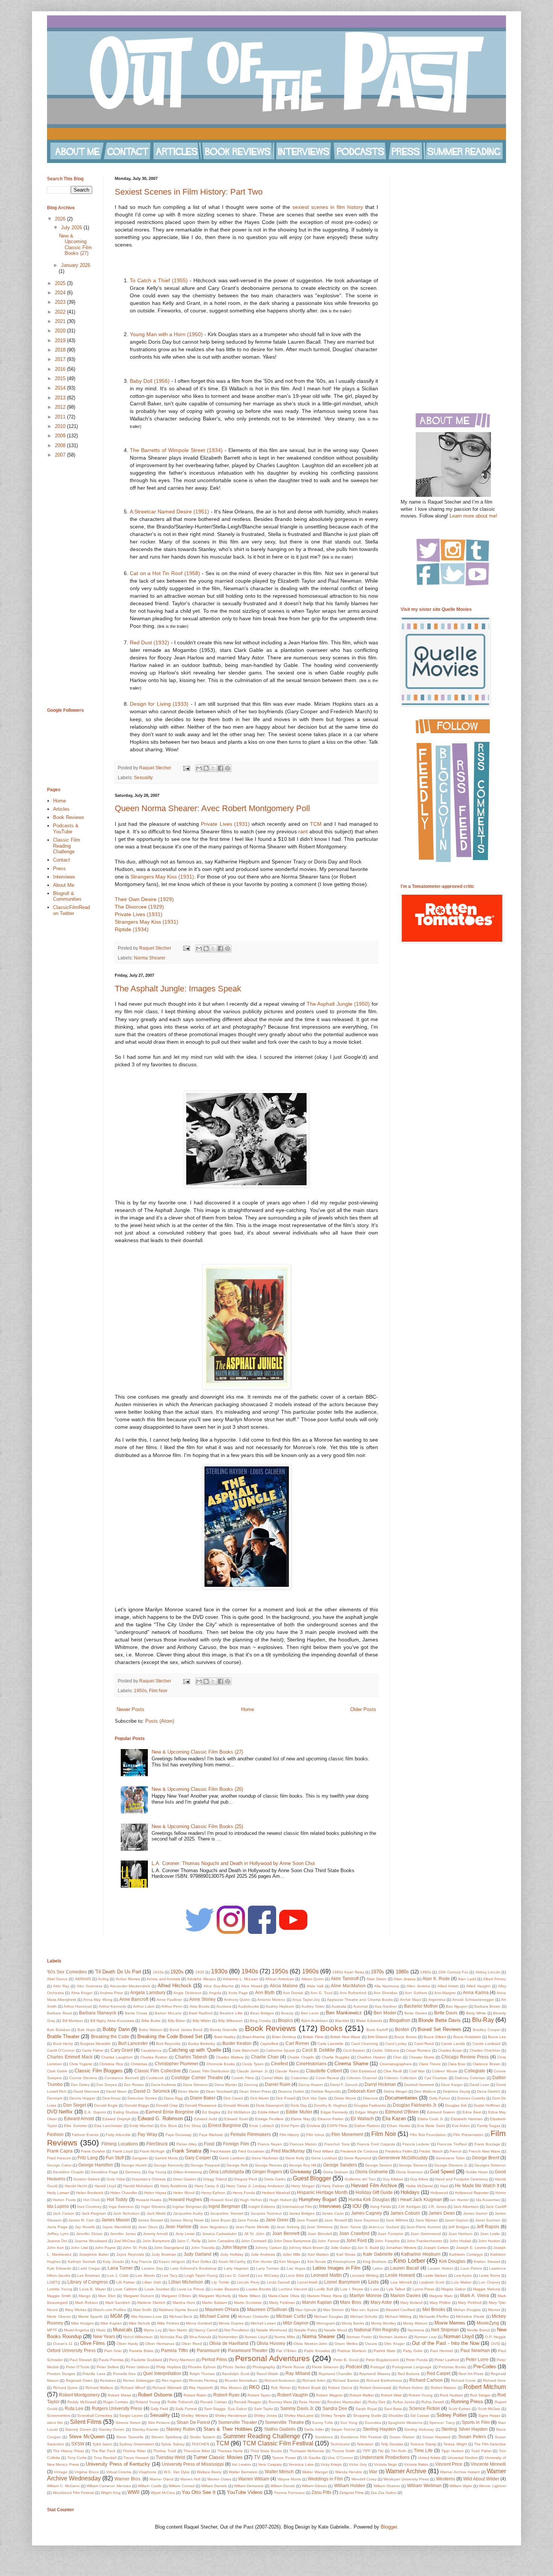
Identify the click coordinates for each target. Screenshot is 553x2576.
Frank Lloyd (123, 2151)
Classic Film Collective (158, 2071)
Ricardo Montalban (241, 2380)
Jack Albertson (466, 2207)
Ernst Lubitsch (261, 2126)
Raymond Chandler (335, 2374)
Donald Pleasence (201, 2105)
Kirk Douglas (452, 2261)
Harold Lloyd (105, 2186)
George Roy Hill (302, 2165)
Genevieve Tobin (450, 2158)
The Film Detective (490, 2444)
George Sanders (340, 2165)
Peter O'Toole (78, 2367)
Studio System (202, 2437)
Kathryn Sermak (82, 2262)
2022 (61, 312)
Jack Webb (156, 2213)
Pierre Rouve (293, 2367)
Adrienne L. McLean (240, 1979)
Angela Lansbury (148, 1992)
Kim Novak (317, 2262)
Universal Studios (463, 2458)
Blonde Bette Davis (440, 2020)
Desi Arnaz (112, 2098)
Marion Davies (406, 2295)
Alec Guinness (90, 1986)
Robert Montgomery (79, 2395)
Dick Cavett (233, 2098)
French (456, 2151)
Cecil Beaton (354, 2050)
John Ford (356, 2240)
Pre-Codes (485, 2367)
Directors (371, 2098)
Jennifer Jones (123, 2234)
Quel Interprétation (162, 2373)
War (373, 2472)
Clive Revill (393, 2071)
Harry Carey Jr (207, 2186)
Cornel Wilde (273, 2078)
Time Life (423, 2450)
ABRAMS (83, 1979)
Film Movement (347, 2134)
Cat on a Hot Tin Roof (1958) (166, 573)
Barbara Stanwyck (98, 2013)
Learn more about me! (473, 516)
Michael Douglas (329, 2316)
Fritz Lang (88, 2158)
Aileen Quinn (313, 1979)
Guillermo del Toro (360, 2179)
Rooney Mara (280, 2402)
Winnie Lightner (492, 2486)
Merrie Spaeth (91, 2316)
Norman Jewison (393, 2337)
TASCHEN (200, 2444)
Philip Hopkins (168, 2367)
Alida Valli (315, 1986)
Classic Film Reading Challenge (67, 846)
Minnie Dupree (231, 2323)
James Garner (475, 2213)
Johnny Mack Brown (306, 2248)
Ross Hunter (309, 2402)
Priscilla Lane (94, 2374)
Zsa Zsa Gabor (384, 2493)
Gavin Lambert (232, 2158)
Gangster (140, 2158)
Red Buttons (409, 2374)
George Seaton (378, 2165)
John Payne (105, 2248)
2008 (61, 445)
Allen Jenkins (418, 1986)
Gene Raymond (358, 2158)
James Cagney (366, 2213)
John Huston (489, 2241)
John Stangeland (169, 2248)
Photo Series (234, 2367)
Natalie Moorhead (272, 2330)
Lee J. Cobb (118, 2275)
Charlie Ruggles (336, 2057)
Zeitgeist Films (352, 2493)
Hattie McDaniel (419, 2186)
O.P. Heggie (495, 2337)
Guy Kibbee (393, 2179)
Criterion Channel (362, 2078)
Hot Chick (91, 2200)
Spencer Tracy (442, 2423)
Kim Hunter (262, 2262)
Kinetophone (344, 2262)
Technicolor (340, 2444)
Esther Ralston (367, 2126)
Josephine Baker (94, 2254)
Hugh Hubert (280, 2200)
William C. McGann (63, 2486)
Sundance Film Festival (361, 2437)
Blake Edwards (369, 2021)
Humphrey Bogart (318, 2199)
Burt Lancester (133, 2043)
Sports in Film (476, 2422)
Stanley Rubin (181, 2429)
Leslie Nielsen (435, 2275)
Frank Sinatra (187, 2151)
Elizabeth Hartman (467, 2119)
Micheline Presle (470, 2316)
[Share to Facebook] (220, 768)
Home (248, 1709)
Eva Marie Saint (431, 2126)
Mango (85, 2296)
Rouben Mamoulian (344, 2402)
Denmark (55, 2098)
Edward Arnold (79, 2119)
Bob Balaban (59, 2030)
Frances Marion (303, 2144)
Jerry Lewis (185, 2234)
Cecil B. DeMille (319, 2050)
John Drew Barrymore (292, 2241)
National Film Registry (377, 2330)
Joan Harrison (461, 2234)
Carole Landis (453, 2044)
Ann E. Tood (321, 1993)
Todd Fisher (481, 2451)
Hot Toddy (117, 2199)
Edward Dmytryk (116, 2119)
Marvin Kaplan (317, 2302)
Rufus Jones (404, 2402)
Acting (103, 1979)
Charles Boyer (450, 2050)
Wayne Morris (289, 2479)
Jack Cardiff (496, 2207)
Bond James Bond (186, 2030)
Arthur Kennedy (113, 2006)
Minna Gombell (199, 2323)
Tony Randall (105, 2458)
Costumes (299, 2078)
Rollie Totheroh (180, 2402)
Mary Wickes (76, 2310)
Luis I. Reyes (352, 2289)
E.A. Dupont (95, 2112)
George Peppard (205, 2165)
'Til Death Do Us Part (118, 1972)
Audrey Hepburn (280, 2006)
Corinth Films (243, 2078)
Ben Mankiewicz (344, 2013)
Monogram (326, 2323)
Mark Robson (87, 2303)
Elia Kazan (394, 2119)
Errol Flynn (290, 2126)
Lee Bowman (89, 2275)
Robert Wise (391, 2395)
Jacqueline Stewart (226, 2213)
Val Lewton (241, 2464)
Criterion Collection (400, 2078)
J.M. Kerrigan (409, 2207)
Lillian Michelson (186, 2282)
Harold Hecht (76, 2186)
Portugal (378, 2367)
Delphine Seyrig (457, 2091)
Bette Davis (446, 2013)
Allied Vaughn (478, 1986)
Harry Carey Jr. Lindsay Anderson (255, 2186)
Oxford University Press (71, 2350)
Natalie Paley (306, 2330)
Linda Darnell (278, 2282)
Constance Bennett (122, 2078)
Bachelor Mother (421, 2006)
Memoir (494, 2310)
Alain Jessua (405, 1979)
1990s (426, 1972)
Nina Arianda (200, 2337)
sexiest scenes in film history (328, 207)
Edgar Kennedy (334, 2112)
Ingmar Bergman (187, 2207)
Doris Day (299, 2105)
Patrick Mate (384, 2351)
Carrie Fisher (93, 2050)
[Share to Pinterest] (228, 768)
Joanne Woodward (91, 2241)
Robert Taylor (259, 2395)
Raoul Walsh (267, 2374)
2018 (61, 350)
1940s (250, 1971)
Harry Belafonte (174, 2186)
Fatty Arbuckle (118, 2135)
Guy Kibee (419, 2179)
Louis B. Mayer (93, 2289)
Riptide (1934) (132, 929)
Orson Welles (346, 2344)
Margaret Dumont (139, 2296)
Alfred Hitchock (175, 1986)
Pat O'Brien (286, 2351)
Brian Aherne (254, 2037)
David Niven (116, 2091)
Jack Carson (63, 2213)
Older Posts (363, 1709)
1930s (219, 1971)
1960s (310, 1971)
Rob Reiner (281, 2388)
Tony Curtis (77, 2458)
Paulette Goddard (147, 2360)
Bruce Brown (405, 2037)
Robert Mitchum (485, 2387)
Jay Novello (85, 2227)
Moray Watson (415, 2323)
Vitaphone (147, 2472)
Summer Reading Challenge (262, 2436)
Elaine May (300, 2119)
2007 (61, 455)
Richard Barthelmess (384, 2380)
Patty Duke (413, 2351)
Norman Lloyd (459, 2336)
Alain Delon (376, 1979)
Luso (375, 2289)
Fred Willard (323, 2151)
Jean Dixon (148, 2227)
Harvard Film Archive (374, 2185)
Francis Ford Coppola (376, 2144)
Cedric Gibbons (385, 2050)
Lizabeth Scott (432, 2282)
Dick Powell (286, 2098)
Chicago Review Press (465, 2057)
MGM (116, 2316)
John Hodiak (460, 2241)
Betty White (476, 2013)
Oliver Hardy (127, 2344)
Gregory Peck (245, 2179)
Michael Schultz (364, 2316)
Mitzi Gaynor (296, 2323)
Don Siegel (75, 2105)
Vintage (61, 2472)
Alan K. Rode (436, 1978)
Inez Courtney (89, 2207)
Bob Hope (87, 2030)
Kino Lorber (409, 2261)
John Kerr (55, 2248)
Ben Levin (310, 2013)
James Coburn (405, 2213)
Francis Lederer (416, 2144)
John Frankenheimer (425, 2241)
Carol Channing (365, 2044)
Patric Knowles (317, 2351)
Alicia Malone (284, 1986)
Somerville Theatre (284, 2422)
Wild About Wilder (481, 2479)
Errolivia (313, 2126)
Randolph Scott (235, 2374)
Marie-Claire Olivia (284, 2296)
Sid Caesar (420, 2415)
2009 (61, 436)
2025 (61, 283)
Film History (289, 2135)
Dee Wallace (425, 2091)
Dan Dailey (80, 2085)
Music (101, 2330)
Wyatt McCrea (163, 2493)
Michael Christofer (253, 2316)
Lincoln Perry (248, 2282)
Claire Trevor (430, 2064)
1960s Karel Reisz (348, 1972)
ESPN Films (337, 2126)
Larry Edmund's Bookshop (193, 2268)
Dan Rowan (134, 2085)
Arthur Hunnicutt (78, 2006)
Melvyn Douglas (467, 2310)
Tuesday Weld (170, 2457)
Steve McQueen (87, 2437)
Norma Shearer (150, 958)
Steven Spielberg (166, 2437)
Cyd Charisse (436, 2078)
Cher (397, 2057)
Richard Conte (463, 2380)
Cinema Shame (351, 2064)
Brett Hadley (225, 2037)
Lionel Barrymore (342, 2282)
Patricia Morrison (352, 2351)
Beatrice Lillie (231, 2013)
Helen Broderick (90, 2193)
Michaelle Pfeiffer (434, 2316)
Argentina (437, 2000)
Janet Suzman (488, 2220)
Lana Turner (120, 2268)
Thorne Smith (344, 2451)
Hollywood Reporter (472, 2193)
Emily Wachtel (141, 2126)
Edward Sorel (236, 2119)
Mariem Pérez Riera (324, 2296)
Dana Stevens (195, 2085)
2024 (61, 293)
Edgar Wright (366, 2112)
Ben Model (385, 2013)
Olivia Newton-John (310, 2344)
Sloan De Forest (193, 2422)
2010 (61, 426)
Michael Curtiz (291, 2316)
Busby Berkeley (202, 2044)
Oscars (371, 2344)
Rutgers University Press (117, 2408)
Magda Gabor (453, 2289)
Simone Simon (128, 2423)
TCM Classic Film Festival (278, 2443)
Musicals (123, 2330)
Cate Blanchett (245, 2050)
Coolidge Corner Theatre (197, 2077)
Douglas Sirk (456, 2105)
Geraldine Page (104, 2172)
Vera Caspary (270, 2464)
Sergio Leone (131, 2415)
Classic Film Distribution (209, 2071)
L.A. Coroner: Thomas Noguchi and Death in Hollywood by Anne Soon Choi (233, 1863)
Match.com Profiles (110, 2310)
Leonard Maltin (326, 2275)
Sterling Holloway (419, 2429)
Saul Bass (393, 2409)
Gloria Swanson (409, 2172)
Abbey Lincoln (488, 1972)
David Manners (86, 2091)
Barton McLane (168, 2013)
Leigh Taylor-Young (201, 2275)
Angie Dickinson (187, 1993)
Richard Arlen (314, 2380)
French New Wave (485, 2151)
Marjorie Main (441, 2296)
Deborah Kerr (362, 2091)
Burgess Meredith (96, 2044)
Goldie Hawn (477, 2172)
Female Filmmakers (251, 2134)
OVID (496, 2344)
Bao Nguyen (457, 2006)
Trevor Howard (136, 2458)
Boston (402, 2029)
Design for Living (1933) (160, 704)
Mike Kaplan (111, 2323)
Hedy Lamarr (58, 2193)
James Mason (115, 2220)
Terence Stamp (423, 2444)
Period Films (214, 2359)
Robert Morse (119, 2395)
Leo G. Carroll (237, 2275)
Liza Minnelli (401, 2282)
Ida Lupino (58, 2206)
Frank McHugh (152, 2151)
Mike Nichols (139, 2323)
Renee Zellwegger (139, 2380)
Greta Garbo (275, 2179)
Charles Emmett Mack (70, 2057)
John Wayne (234, 2247)
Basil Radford (201, 2013)
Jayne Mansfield (117, 2227)
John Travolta (203, 2248)
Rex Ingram (172, 2380)
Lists (374, 2282)
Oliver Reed (192, 2344)
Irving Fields (381, 2207)
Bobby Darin (116, 2029)
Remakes (108, 2380)
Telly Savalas (392, 2444)
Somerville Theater (238, 2422)
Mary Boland (411, 2303)
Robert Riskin (195, 2395)
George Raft (237, 2165)
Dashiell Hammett (419, 2085)
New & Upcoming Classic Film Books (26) (197, 1789)
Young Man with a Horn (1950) (166, 334)
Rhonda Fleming (203, 2380)
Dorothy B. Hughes (330, 2105)
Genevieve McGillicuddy (403, 2158)
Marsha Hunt (184, 2303)
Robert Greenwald (376, 2388)
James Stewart (150, 2220)
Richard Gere (495, 2380)
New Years (104, 2336)
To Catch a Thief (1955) (159, 280)
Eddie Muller (299, 2112)
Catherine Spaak (280, 2050)
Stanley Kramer (146, 2429)
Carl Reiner (298, 2043)
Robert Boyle (309, 2388)
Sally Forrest (186, 2409)
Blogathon (400, 2020)
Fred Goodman (251, 2151)
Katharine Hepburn (421, 2254)
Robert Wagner (329, 2395)
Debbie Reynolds (326, 2091)
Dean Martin (188, 2091)
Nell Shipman (445, 2330)
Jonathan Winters (401, 2248)
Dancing (251, 2085)
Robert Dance (340, 2388)
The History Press (68, 2451)
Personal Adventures (273, 2358)
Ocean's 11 (63, 2344)
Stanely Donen (78, 2429)
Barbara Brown (487, 2006)
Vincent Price (449, 2464)
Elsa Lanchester (108, 2126)
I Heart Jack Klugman (420, 2199)
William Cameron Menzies (109, 2486)
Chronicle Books (221, 2064)
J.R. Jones (437, 2207)
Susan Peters (472, 2437)
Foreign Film (236, 2144)
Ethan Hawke (398, 2126)
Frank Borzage (487, 2144)
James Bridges (302, 2213)
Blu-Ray (483, 2020)
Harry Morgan (303, 2186)
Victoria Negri (385, 2464)
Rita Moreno (231, 2388)
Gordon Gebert (87, 2179)
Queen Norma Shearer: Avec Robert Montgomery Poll (212, 808)
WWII (134, 2492)
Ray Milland (298, 2373)
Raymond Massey (375, 2374)
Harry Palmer (333, 2186)
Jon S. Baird (368, 2248)
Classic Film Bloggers (99, 2071)
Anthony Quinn (237, 2000)
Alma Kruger (82, 1993)
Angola (215, 1993)
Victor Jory (358, 2464)
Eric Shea (192, 2126)
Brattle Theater (63, 2036)
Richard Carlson (426, 2380)
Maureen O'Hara (222, 2309)
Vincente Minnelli (488, 2464)
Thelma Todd (165, 2451)
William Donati (283, 2486)
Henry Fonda (244, 2193)
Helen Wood (184, 2193)
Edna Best (472, 2112)
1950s (140, 1691)
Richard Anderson (280, 2380)
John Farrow (328, 2241)
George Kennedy (169, 2165)
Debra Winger (396, 2091)
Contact (62, 860)
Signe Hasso (489, 2415)
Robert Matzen (444, 2388)
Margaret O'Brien (176, 2296)
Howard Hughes (185, 2199)
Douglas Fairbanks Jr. (415, 2105)
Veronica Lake (301, 2464)
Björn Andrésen (315, 2021)
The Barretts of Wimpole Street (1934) (177, 450)
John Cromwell (254, 2241)
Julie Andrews (263, 2254)
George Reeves (268, 2165)
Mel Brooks (434, 2309)
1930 (200, 1972)
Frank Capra (60, 2151)
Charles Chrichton (485, 2050)
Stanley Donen (112, 2429)
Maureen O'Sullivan (267, 2309)
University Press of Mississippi (193, 2464)
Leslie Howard (400, 2275)
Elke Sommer (75, 2126)
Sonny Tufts (322, 2423)
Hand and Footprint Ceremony (462, 2179)
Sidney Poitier (452, 2415)
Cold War (417, 2071)
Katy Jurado (113, 2262)
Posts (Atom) (160, 1721)
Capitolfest (269, 2044)
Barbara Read (59, 2013)
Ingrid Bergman (224, 2206)
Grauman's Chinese (149, 2179)
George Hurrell (134, 2165)
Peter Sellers (108, 2367)
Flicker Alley (187, 2144)
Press (59, 869)
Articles (61, 809)
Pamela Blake (141, 2351)
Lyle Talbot (396, 2289)
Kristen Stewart (487, 2262)
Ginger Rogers (267, 2172)
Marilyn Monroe (366, 2295)
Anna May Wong (98, 2000)
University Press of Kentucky (118, 2464)
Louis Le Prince (191, 2289)
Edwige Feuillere (269, 2119)
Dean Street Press (255, 2091)
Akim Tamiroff (344, 1978)
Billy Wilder (202, 2021)
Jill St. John (254, 2234)
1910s (158, 1972)
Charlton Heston (371, 2057)
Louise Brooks (259, 2289)
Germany (133, 2172)
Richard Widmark (167, 2388)
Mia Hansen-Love (147, 2316)
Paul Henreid (441, 2351)
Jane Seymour (366, 2220)
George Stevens (413, 2165)
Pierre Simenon (325, 2367)
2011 (61, 417)
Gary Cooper (198, 2158)
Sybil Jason (103, 2444)
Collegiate (475, 2071)
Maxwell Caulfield (400, 2310)
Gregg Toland (215, 2179)
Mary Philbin (440, 2303)
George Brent (485, 2158)
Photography (264, 2367)
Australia (339, 2006)
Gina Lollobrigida (226, 2172)
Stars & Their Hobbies (228, 2429)
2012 (61, 407)
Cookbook (155, 2078)
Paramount (208, 2350)
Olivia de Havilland (229, 2343)
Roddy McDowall (82, 2402)
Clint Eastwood (363, 2071)
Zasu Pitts (321, 2492)
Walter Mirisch (279, 2472)
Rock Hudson (451, 2395)
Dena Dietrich (489, 2091)
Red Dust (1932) (150, 642)
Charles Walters (230, 2057)
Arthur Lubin (144, 2006)
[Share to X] (213, 768)
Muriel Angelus (77, 2330)
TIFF (367, 2451)
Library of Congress (88, 2282)
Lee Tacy (170, 2275)
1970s (378, 1972)
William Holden (350, 2485)
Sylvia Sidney (173, 2444)
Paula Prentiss (111, 2360)
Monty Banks (353, 2323)
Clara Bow (457, 2064)
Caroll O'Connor (61, 2050)
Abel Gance (57, 1979)
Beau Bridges (262, 2013)
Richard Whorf (133, 2388)
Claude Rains (287, 2071)
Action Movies (128, 1979)
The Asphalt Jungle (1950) (338, 1004)
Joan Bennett (286, 2233)
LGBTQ (54, 2282)
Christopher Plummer (176, 2064)
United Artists (429, 2458)
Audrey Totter (313, 2006)
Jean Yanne (350, 2227)
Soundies (373, 2423)
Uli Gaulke (312, 2458)
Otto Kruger (394, 2344)
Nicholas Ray (171, 2337)
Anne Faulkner (169, 2000)
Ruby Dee (377, 2402)
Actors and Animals (163, 1979)
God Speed (442, 2172)
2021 (61, 321)
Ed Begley (211, 2112)
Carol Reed (424, 2044)
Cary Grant (122, 2050)
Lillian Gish (152, 2282)
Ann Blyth (265, 1992)
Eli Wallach (362, 2119)
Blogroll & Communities (67, 896)
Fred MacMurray (288, 2151)
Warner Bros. (128, 2479)
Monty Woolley (384, 2323)
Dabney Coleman (470, 2078)
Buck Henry (63, 2044)
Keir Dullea (202, 2262)
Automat (361, 2006)
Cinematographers (396, 2064)
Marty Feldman (282, 2303)
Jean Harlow (178, 2227)
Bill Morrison (73, 2021)
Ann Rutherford (353, 1993)
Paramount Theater (248, 2350)
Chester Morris (422, 2057)
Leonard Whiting (364, 2275)
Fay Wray (147, 2134)
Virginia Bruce (87, 2472)
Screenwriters (59, 2415)
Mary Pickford (470, 2303)
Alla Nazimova (387, 1986)
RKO (254, 2387)
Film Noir (158, 1691)
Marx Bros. (351, 2302)
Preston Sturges (61, 2374)
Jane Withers (397, 2220)
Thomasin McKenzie (307, 2451)
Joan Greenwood (426, 2234)
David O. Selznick (152, 2091)
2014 (61, 388)
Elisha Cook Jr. (431, 2119)
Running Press (467, 2402)
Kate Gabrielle (378, 2254)
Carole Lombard (487, 2044)
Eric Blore (169, 2126)
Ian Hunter (459, 2200)
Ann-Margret (445, 1993)
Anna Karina (476, 1992)
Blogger (389, 2527)
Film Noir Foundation (428, 2135)
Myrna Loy (153, 2330)
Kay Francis (141, 2262)
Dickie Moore (345, 2098)
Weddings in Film (325, 2479)
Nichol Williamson (138, 2337)
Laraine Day (152, 2268)
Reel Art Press (471, 2374)
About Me (64, 885)
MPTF (52, 2330)
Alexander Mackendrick (130, 1986)
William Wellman (424, 2485)
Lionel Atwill (307, 2282)
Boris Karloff (377, 2030)
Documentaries (401, 2098)
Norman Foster (359, 2337)
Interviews (64, 877)
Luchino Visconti (293, 2289)
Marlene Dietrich (151, 2303)
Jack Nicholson (126, 2213)
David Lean (479, 2085)
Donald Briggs (137, 2105)
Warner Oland (161, 2479)
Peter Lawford (447, 2360)
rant (304, 831)
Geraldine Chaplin (68, 2172)
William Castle (150, 2486)
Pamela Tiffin (175, 2350)
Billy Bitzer (177, 2021)
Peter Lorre (477, 2359)
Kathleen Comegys (466, 2254)
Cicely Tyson (253, 2064)
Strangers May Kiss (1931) (162, 877)
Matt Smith (142, 2310)
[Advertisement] (70, 583)
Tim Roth (399, 2451)
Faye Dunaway (179, 2135)
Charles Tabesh (191, 2057)
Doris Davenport (270, 2105)
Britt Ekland (378, 2037)
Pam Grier (113, 2351)
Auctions (224, 2006)
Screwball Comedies (95, 2415)
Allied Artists (448, 1986)
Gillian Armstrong (188, 2172)
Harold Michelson (138, 2186)
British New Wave (345, 2037)
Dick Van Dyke (314, 2098)
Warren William (254, 2479)
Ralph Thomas (202, 2374)
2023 (61, 302)
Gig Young (157, 2172)
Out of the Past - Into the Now (445, 2343)
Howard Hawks (149, 2200)
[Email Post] (186, 768)
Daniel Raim (278, 2084)
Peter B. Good (346, 2360)
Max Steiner (333, 2310)
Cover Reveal (327, 2078)
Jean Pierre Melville (252, 2227)
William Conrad (181, 2486)
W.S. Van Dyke (177, 2472)
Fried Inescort (59, 2158)
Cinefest (279, 2064)
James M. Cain (81, 2220)
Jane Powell (307, 2220)
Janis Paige (57, 2227)
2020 (61, 331)
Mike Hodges (82, 2323)
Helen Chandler (124, 2193)
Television (365, 2444)
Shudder (396, 2415)
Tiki (381, 2451)
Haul (444, 2186)
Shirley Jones (265, 2415)
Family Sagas (489, 2126)
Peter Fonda (417, 2360)
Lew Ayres (463, 2275)
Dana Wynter (226, 2085)
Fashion (55, 2134)
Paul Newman (475, 2350)
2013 (61, 398)
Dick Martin (260, 2098)
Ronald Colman (213, 2402)
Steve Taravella (130, 2437)
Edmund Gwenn (441, 2112)
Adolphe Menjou (201, 1979)
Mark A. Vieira (475, 2295)
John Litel (79, 2248)
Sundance (324, 2437)
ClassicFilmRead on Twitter (71, 910)
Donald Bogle (106, 2105)
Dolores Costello (471, 2098)
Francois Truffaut (452, 2144)
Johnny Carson (268, 2248)
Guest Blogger (312, 2178)
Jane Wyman (427, 2220)
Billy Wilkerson (230, 2021)
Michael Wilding (398, 2316)
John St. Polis (135, 2248)
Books (331, 2028)
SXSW (78, 2444)
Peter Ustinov (138, 2367)
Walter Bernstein (243, 2472)
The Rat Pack (103, 2451)
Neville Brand (478, 2330)
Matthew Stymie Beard (179, 2310)
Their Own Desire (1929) (144, 899)
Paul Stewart (81, 2360)
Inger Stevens (153, 2207)
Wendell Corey (364, 2479)
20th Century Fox (453, 1972)
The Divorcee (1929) (139, 907)
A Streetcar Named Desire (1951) (169, 512)
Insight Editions (262, 2207)
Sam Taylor (264, 2409)
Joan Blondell (320, 2234)
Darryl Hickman (380, 2084)
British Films (313, 2037)
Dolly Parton (440, 2098)
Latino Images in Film (337, 2268)
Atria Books (200, 2006)
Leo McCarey (267, 2275)
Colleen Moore (444, 2071)
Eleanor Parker (330, 2119)
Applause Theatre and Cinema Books (360, 2000)
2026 (61, 219)
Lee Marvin (145, 2275)
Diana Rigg (173, 2098)
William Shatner (387, 2486)
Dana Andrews (163, 2085)
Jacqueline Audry (188, 2213)
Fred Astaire (221, 2151)
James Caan (333, 2213)
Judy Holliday (232, 2254)
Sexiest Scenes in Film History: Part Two (189, 192)
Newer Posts (131, 1709)
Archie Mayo (411, 2000)
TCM (316, 824)
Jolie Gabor (341, 2248)
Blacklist (342, 2021)
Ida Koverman (488, 2200)
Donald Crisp (167, 2105)
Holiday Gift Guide (374, 2192)
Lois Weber (461, 2282)
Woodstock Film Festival (73, 2493)
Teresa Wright (455, 2444)
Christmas (139, 2064)
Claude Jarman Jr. (252, 2071)
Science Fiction (425, 2408)
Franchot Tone (337, 2144)
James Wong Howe (187, 2220)
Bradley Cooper (487, 2030)
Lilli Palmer (126, 2282)
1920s (177, 1972)
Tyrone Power (284, 2458)
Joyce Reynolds (130, 2254)
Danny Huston (311, 2085)
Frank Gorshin (93, 2151)
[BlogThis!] (206, 768)
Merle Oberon (59, 2316)
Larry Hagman (236, 2268)
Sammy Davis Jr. (297, 2408)
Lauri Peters (471, 2268)
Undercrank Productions (384, 2457)
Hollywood (439, 2193)
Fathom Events (85, 2135)
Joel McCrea (125, 2241)
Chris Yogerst (81, 2064)
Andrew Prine (111, 1993)
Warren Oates (219, 2479)
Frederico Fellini (399, 2151)
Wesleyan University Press (406, 2479)
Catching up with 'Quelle (195, 2050)
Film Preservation (468, 2135)
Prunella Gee (124, 2374)
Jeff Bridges (459, 2227)
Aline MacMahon (348, 1986)
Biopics (286, 2020)
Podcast (354, 2367)
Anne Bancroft (134, 1999)
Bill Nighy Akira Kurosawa (112, 2021)
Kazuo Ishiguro (172, 2262)
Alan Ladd (467, 1979)
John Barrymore (156, 2241)
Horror (501, 2193)
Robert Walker (362, 2395)
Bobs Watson (151, 2030)
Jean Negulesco (214, 2227)
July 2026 (72, 228)
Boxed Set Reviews (439, 2029)
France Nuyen (270, 2144)
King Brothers (374, 2262)
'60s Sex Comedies (67, 1972)
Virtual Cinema (119, 2472)
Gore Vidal (116, 2179)
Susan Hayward (436, 2437)
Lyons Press (424, 2289)
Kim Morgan (289, 2262)
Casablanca (151, 2050)
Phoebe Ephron (202, 2367)
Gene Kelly (295, 2158)
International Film (297, 2207)
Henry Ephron (213, 2193)
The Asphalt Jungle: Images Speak (178, 989)
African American (280, 1979)
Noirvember (228, 2337)
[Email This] (199, 768)
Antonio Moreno (271, 2000)
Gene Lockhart (324, 2158)
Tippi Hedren (453, 2451)
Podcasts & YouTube (66, 829)
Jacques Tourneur (266, 2213)
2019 (61, 340)
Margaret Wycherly (215, 2296)
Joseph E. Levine (471, 2248)
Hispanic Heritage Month (322, 2192)
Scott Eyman (460, 2409)
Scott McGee (489, 2409)
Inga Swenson (121, 2207)
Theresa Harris (230, 2451)
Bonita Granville (224, 2030)
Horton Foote (64, 2200)
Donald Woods (236, 2105)
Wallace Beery (209, 2472)
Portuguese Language (412, 2367)
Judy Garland (197, 2254)
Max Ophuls (306, 2310)
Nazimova (416, 2330)
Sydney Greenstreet (137, 2444)
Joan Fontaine (390, 2234)
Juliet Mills (291, 2254)
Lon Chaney (489, 2282)
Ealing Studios (126, 2112)
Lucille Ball (324, 2289)
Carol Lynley (396, 2044)
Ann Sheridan (386, 1993)
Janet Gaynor (457, 2220)
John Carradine (221, 2241)
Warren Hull (190, 2479)
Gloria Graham (335, 2172)
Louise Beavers (225, 2289)
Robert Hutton (411, 2388)
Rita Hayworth (201, 2388)
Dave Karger (452, 2085)
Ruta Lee (74, 2408)
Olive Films (93, 2343)
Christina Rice (111, 2064)
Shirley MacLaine (299, 2415)
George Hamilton (96, 2165)
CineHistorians (311, 2064)
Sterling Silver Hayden (464, 2429)
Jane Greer (277, 2220)
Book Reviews (69, 817)
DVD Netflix (60, 2112)
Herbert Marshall (276, 2193)
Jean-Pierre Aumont (424, 2227)
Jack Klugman (94, 2213)
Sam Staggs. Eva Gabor (225, 2409)
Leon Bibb (295, 2275)
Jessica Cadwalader (220, 2234)
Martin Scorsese (248, 2303)
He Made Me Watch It (477, 2185)
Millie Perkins (168, 2323)
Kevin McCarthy (232, 2262)
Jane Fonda (248, 2220)
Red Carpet (438, 2373)
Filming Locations (120, 2144)
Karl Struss (346, 2254)
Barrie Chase (136, 2013)
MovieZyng (488, 2323)
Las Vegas (296, 2268)
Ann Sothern (416, 1993)
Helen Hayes (155, 2193)
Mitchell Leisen (263, 2323)
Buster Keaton (237, 2043)
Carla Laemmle (331, 2044)
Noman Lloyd (256, 2337)
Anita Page (238, 1993)
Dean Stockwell (219, 2091)
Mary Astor (381, 2302)
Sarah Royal (366, 2409)
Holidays (410, 2192)
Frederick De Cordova (359, 2151)
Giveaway (301, 2172)
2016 (61, 369)
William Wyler (461, 2486)
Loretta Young (60, 2289)
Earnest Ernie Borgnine (170, 2112)
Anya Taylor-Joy (306, 2000)
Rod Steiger (480, 2395)
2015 (61, 378)
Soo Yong (349, 2423)
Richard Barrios (346, 2380)
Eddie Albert (268, 2112)
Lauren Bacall (405, 2268)
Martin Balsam (214, 2303)
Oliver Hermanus (160, 2344)
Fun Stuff (115, 2158)
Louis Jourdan (157, 2289)
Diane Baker (203, 2098)
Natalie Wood (336, 2330)
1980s (402, 1972)
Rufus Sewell (433, 2402)
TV (257, 2457)
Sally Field (159, 2409)
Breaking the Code (110, 2036)
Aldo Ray (61, 1986)
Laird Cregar (89, 2268)
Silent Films (86, 2422)
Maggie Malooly (487, 2289)
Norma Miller (285, 2337)
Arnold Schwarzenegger (473, 2000)
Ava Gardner (386, 2006)
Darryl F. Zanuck (344, 2085)
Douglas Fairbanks (370, 2105)
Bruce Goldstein (467, 2037)
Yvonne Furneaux (289, 2493)
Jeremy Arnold (155, 2234)
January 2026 (76, 265)
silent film (55, 2423)
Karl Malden (318, 2254)
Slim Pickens (159, 2423)
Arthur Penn (172, 2006)
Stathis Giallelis (280, 2429)
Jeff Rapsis (488, 2227)
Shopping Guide (367, 2415)
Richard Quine (66, 2388)
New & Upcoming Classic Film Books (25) (197, 1826)
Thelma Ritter (134, 2451)
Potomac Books (452, 2367)
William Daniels (214, 2486)
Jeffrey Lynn (58, 2234)
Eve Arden (461, 2126)
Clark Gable (57, 2071)
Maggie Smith (59, 2296)
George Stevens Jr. (451, 2165)
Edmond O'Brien (402, 2112)
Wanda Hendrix (349, 2472)
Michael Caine (215, 2316)
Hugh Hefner (251, 2200)
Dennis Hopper (82, 2098)
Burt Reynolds (169, 2044)
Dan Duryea (107, 2085)
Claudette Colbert (324, 2071)
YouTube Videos (245, 2492)
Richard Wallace (100, 2388)
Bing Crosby (260, 2021)
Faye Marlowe (211, 2135)
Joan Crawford (354, 2233)
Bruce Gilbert (435, 2037)
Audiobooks (248, 2006)
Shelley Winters (194, 2415)
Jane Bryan (221, 2220)
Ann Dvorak (293, 1993)
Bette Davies (416, 2013)
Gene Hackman (265, 2158)
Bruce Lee (497, 2037)
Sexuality (143, 777)
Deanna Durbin (291, 2091)
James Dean (441, 2213)
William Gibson (314, 2486)
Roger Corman (116, 2402)
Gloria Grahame (371, 2172)
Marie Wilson (250, 2296)
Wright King (111, 2493)
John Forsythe (387, 2241)
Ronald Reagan (248, 2402)
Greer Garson (185, 2179)
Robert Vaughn (293, 2395)
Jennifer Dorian (89, 2234)
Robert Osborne (155, 2395)
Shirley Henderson (231, 2415)
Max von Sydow (365, 2310)
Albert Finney (495, 1979)
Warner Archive (406, 2471)
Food (209, 2144)
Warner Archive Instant (460, 2472)
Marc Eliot (107, 2296)
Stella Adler (314, 2429)
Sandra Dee (335, 2408)
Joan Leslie (490, 2234)
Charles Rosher (154, 2057)
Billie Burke (151, 2021)
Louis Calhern (125, 2289)
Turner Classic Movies (218, 2457)
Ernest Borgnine (225, 2125)
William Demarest (249, 2486)
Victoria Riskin (416, 2464)
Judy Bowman (164, 2254)
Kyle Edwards (59, 2268)
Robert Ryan (226, 2395)
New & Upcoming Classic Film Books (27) (197, 1752)
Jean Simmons (320, 2227)
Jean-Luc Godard (384, 2227)
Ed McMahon (239, 2112)
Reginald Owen (79, 2380)
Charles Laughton (117, 2057)
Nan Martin (178, 2330)
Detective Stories (142, 2098)
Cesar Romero (418, 2050)
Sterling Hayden (379, 2429)
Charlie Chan (265, 2057)
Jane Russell (335, 2220)
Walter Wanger (315, 2472)
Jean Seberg (288, 2227)
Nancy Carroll (206, 2330)
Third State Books (266, 2451)
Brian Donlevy (284, 2037)
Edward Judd (206, 2119)
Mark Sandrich (118, 2303)
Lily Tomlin (220, 2282)
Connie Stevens (83, 2078)
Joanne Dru (57, 2241)
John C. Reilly (189, 2241)
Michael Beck (181, 2316)
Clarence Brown (486, 2064)
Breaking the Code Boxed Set (170, 2036)
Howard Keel (221, 2200)
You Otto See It (199, 2492)
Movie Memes (450, 2323)
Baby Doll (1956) (150, 381)
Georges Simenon (490, 2165)
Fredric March (431, 2151)
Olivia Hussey (271, 2343)
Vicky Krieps (331, 2464)
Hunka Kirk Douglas (369, 2199)
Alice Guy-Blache (219, 1986)
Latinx (378, 2268)
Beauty (287, 2013)
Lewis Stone (490, 2275)
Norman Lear (425, 2337)
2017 (61, 359)
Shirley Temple (333, 2415)
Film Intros (315, 2135)
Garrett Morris (166, 2158)
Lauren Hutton (441, 2268)
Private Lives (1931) (225, 824)
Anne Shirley (202, 1999)
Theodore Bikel (197, 2451)
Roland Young (148, 2402)
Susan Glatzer (402, 2437)
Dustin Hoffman (487, 2105)
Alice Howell (252, 1986)
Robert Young (421, 2395)
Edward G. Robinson (160, 2119)
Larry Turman (268, 2268)
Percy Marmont (182, 2360)
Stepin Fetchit (343, 2429)
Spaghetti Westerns (405, 2423)
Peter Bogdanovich (382, 2360)
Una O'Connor (340, 2458)
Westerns (446, 2479)
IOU (357, 2206)
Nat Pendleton (237, 2330)
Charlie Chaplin (301, 2057)
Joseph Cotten (436, 2248)
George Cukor (59, 2165)
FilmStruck (157, 2144)
